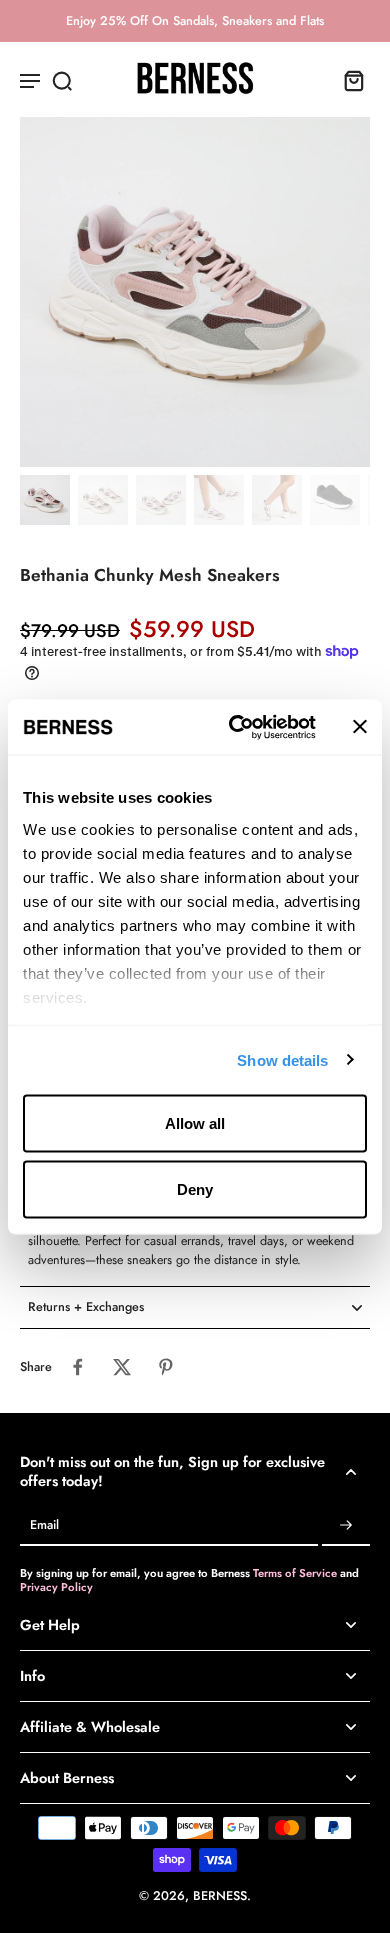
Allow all (195, 1123)
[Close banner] (360, 727)
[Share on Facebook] (78, 1367)
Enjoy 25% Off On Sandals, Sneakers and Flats (195, 21)
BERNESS (220, 1896)
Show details (282, 1059)
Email (44, 1525)
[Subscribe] (346, 1526)
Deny (195, 1188)
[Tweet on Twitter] (122, 1367)
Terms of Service (296, 1573)
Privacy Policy (56, 1587)
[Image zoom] (195, 292)
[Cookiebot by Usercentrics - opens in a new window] (236, 727)
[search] (62, 80)
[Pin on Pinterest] (166, 1367)
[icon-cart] (348, 80)
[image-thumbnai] (45, 500)
